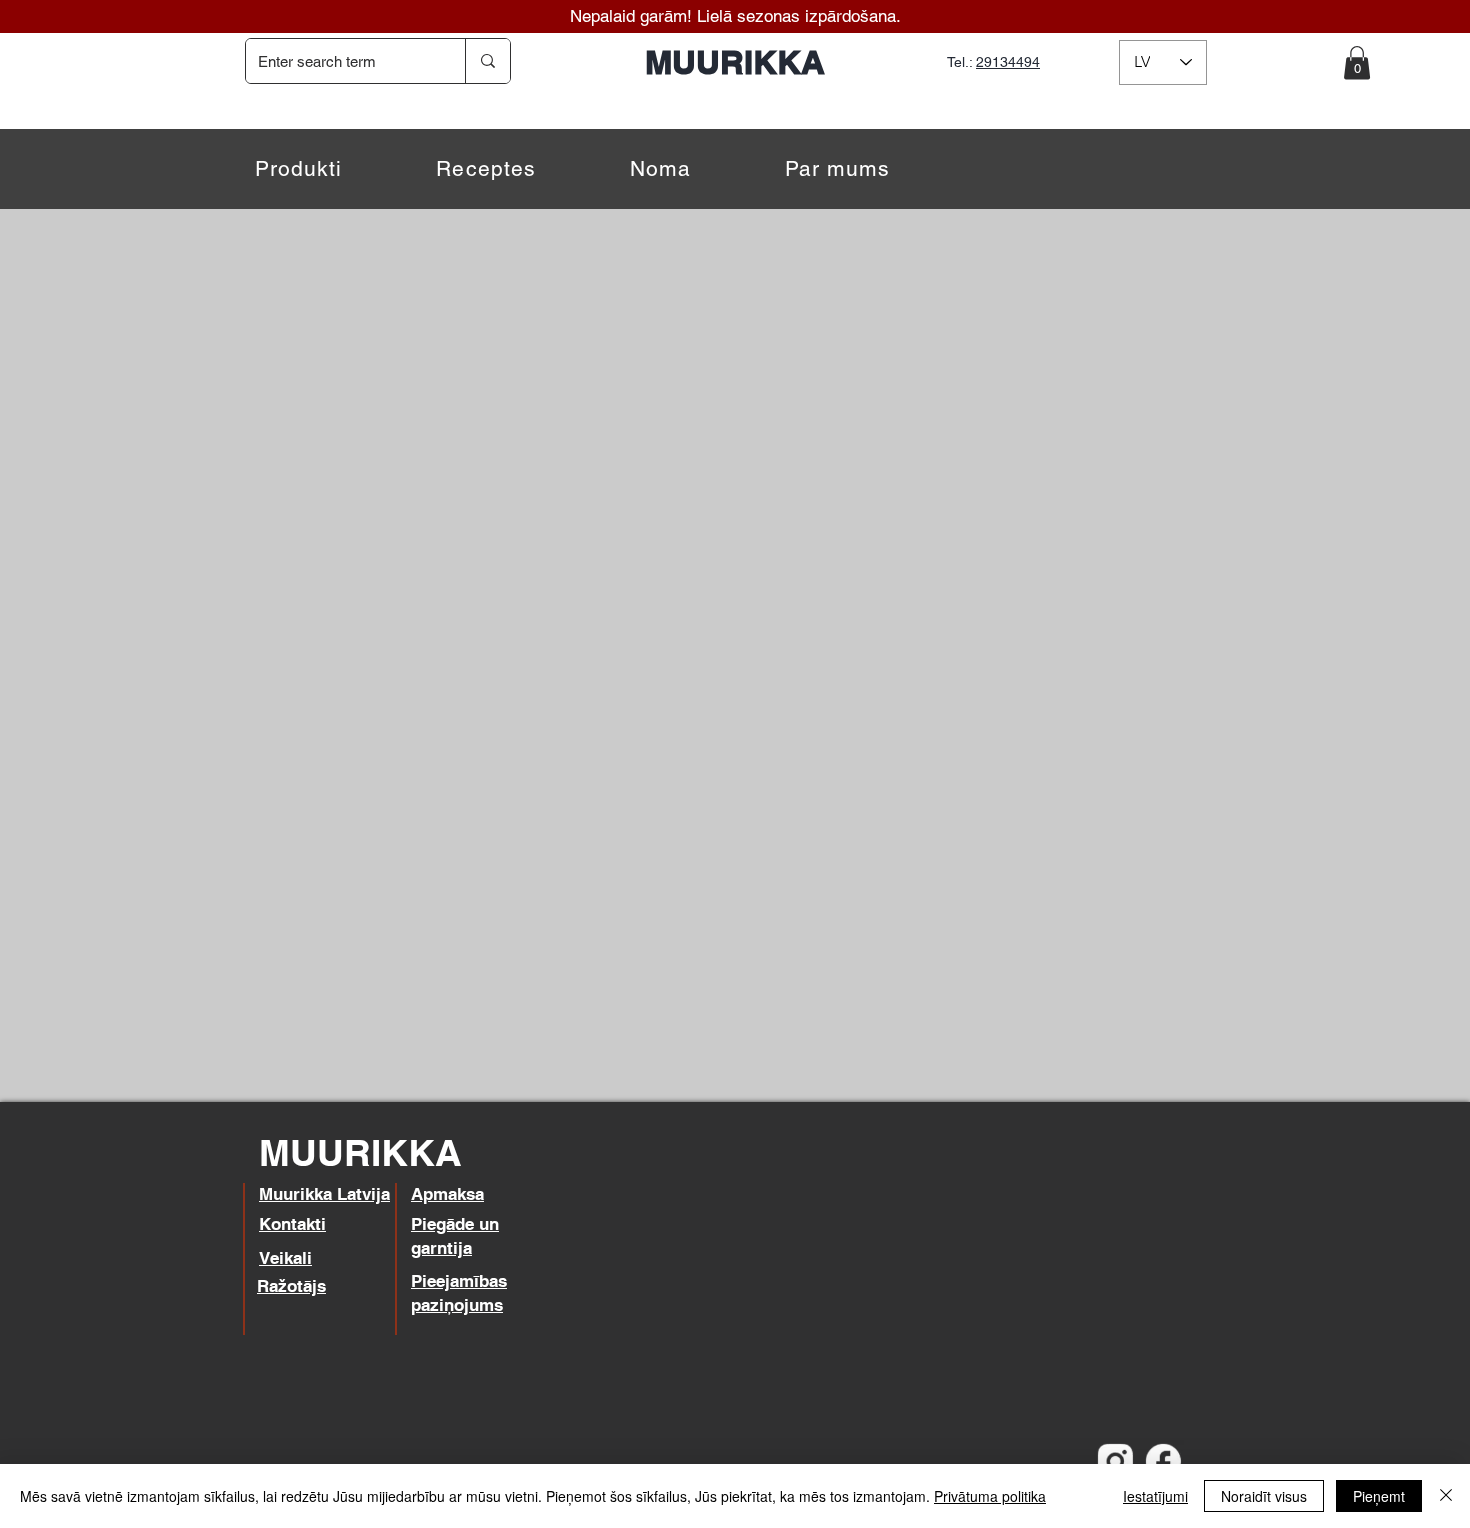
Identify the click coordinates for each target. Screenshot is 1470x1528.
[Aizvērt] (1446, 1496)
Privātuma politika (990, 1496)
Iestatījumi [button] (1155, 1496)
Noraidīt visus (1264, 1496)
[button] (1357, 62)
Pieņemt (1379, 1496)
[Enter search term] (487, 61)
